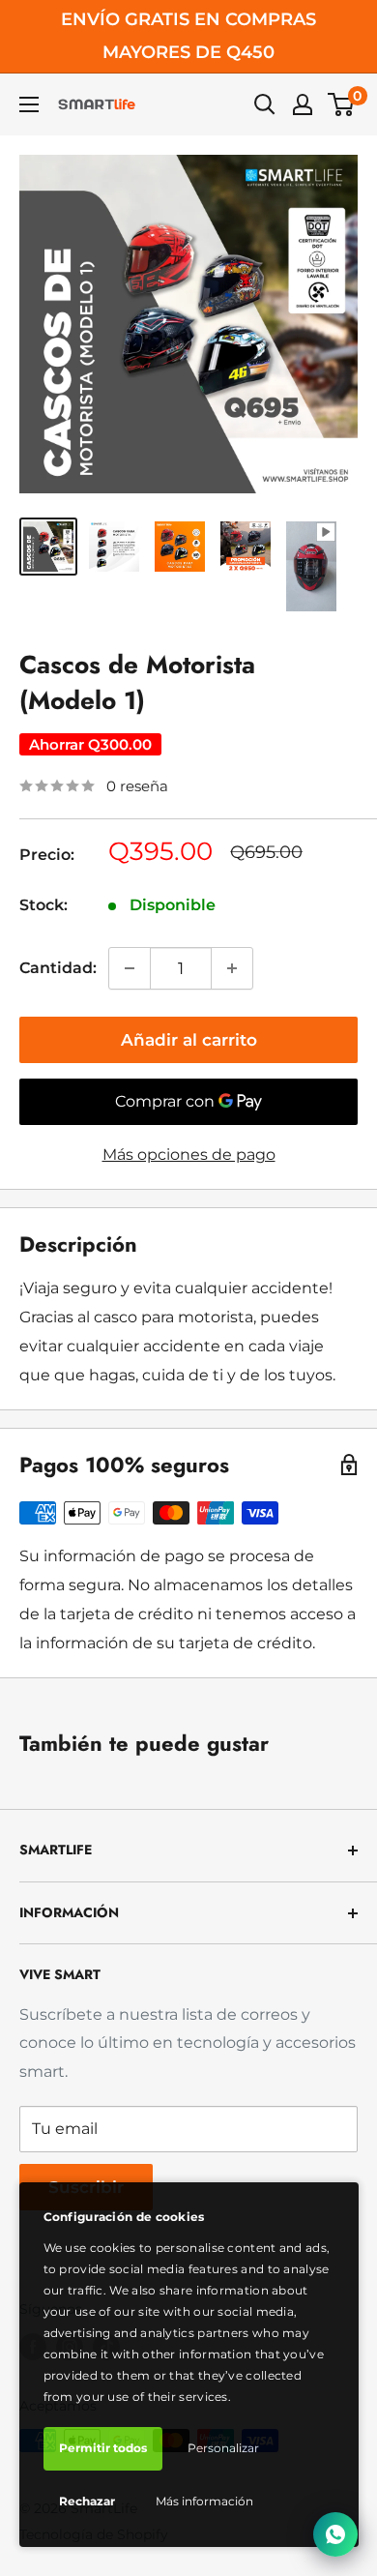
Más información (204, 2501)
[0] (342, 104)
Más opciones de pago (189, 1155)
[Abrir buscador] (265, 104)
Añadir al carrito (189, 1040)
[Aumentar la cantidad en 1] (232, 968)
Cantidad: (58, 968)
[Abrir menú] (29, 104)
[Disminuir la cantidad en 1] (130, 968)
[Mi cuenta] (303, 104)
